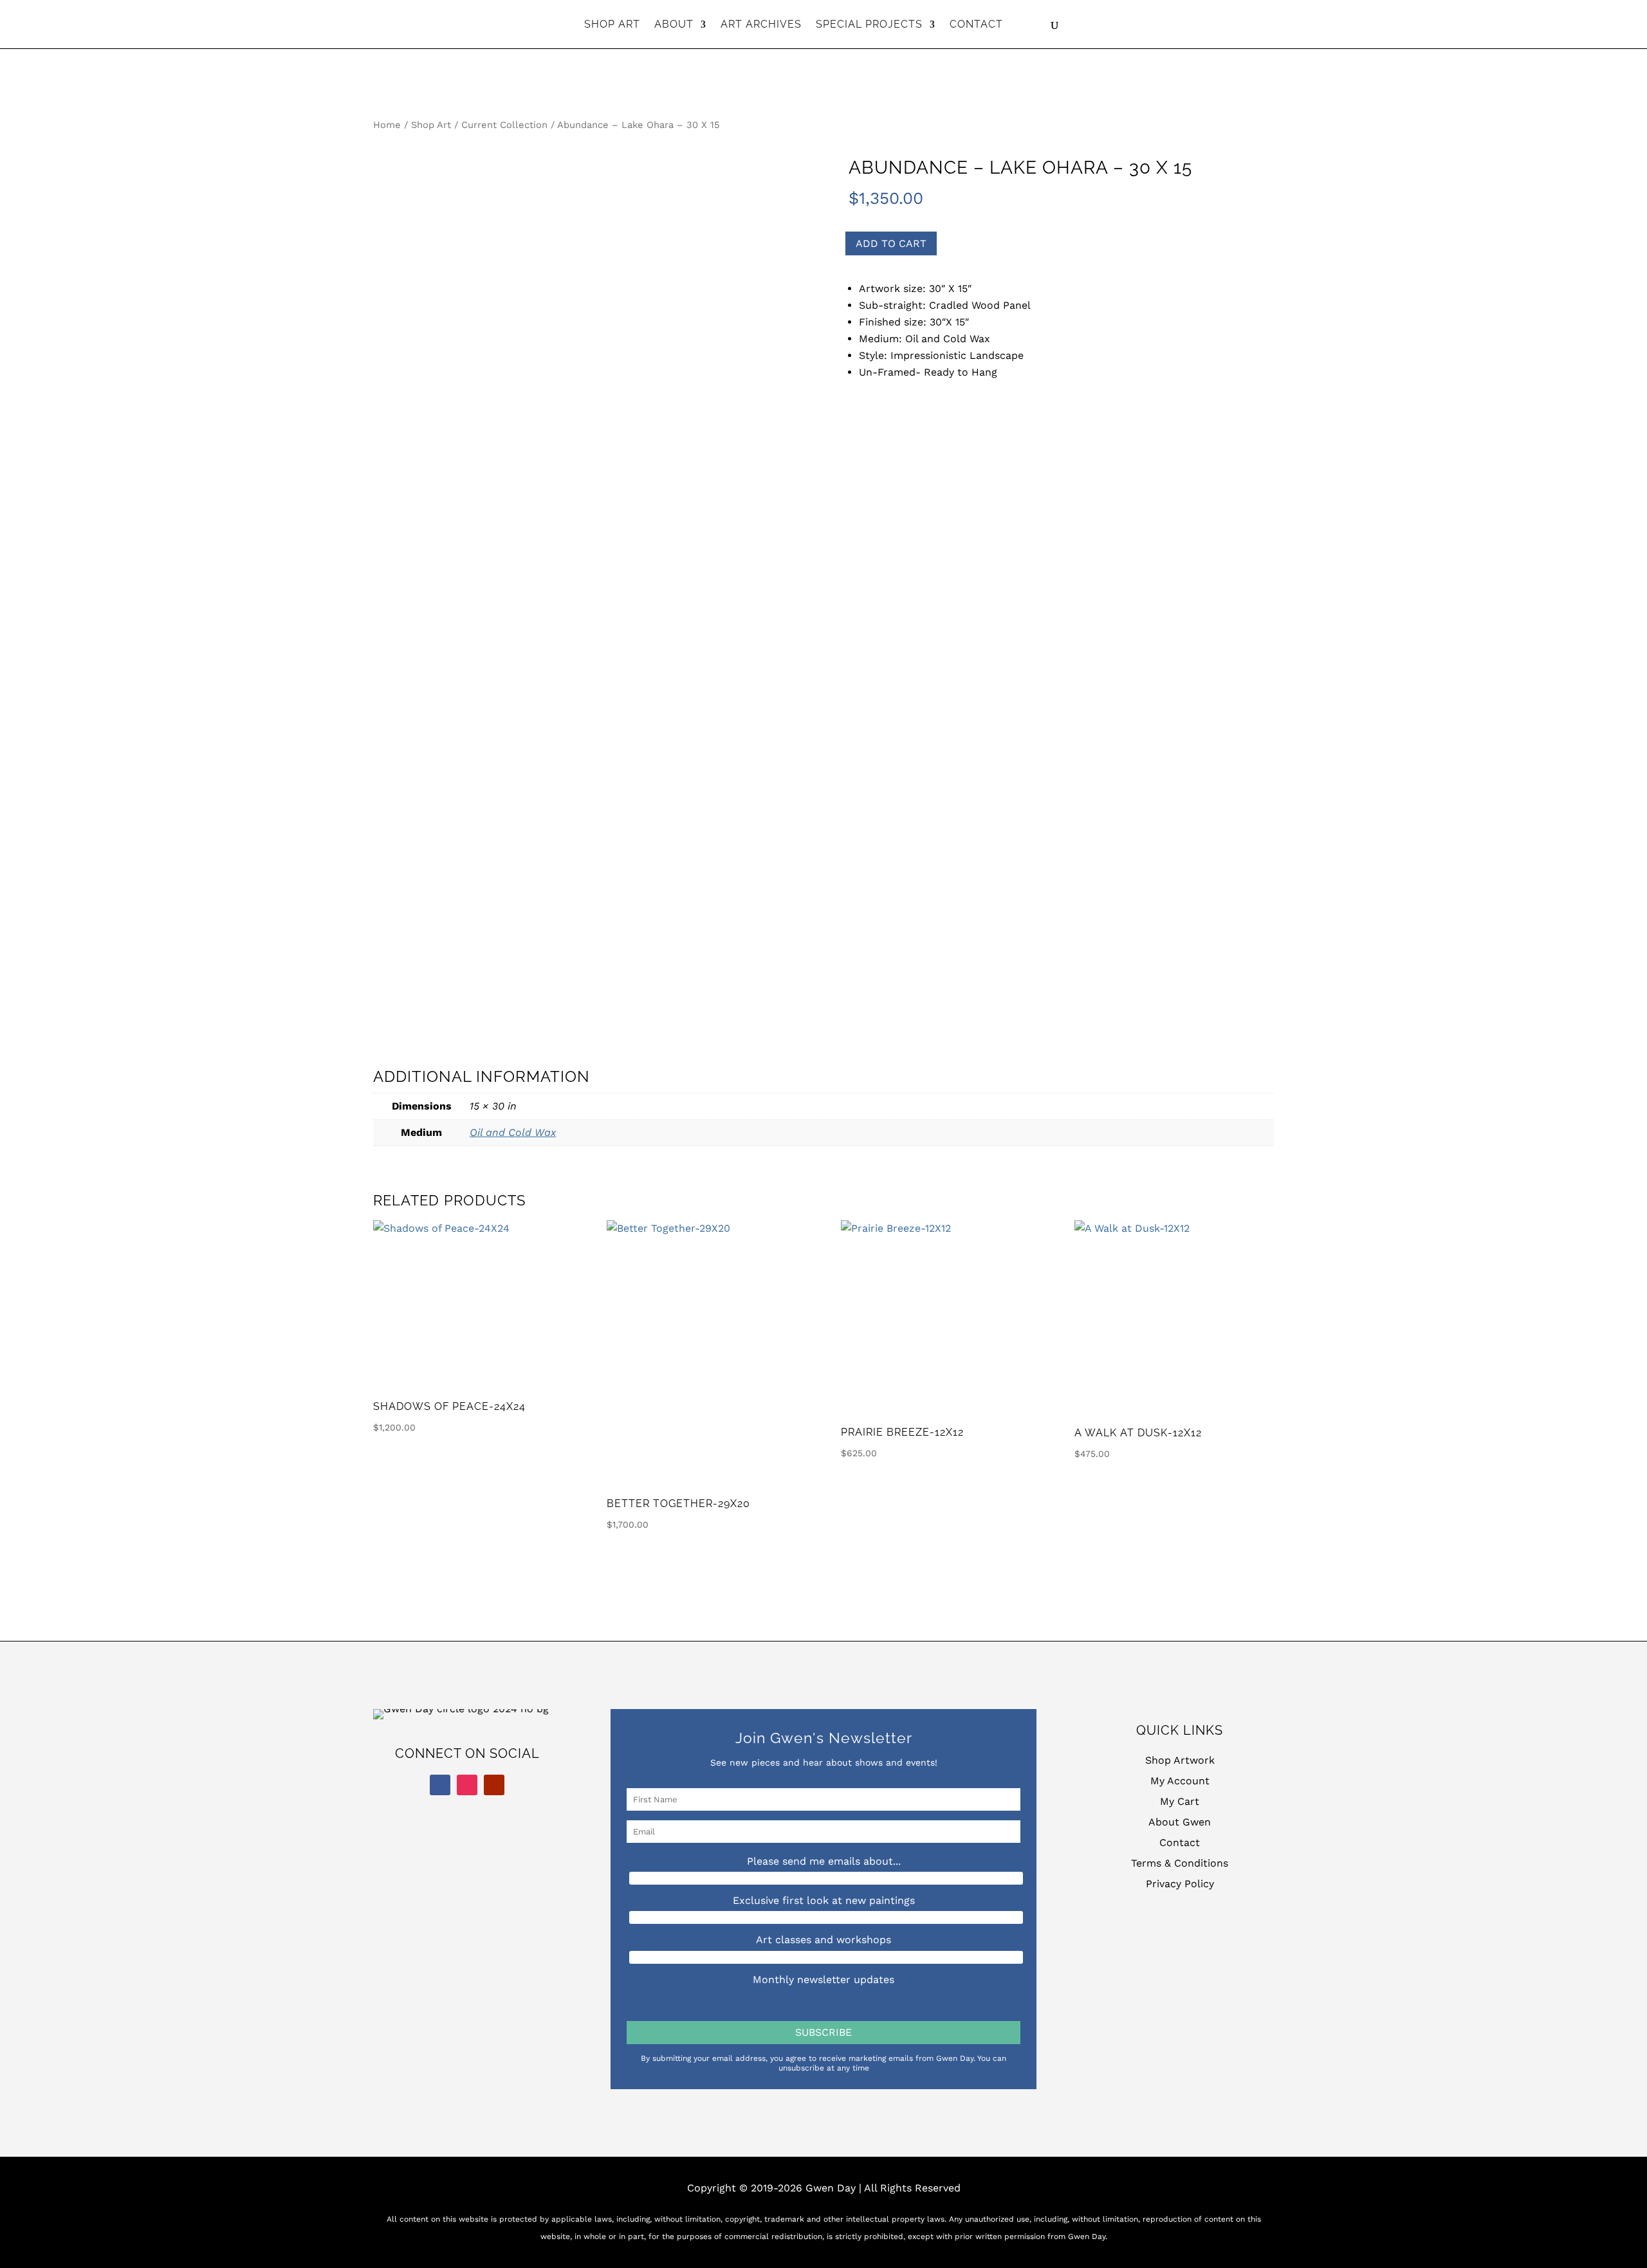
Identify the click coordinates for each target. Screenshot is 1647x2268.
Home (387, 125)
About (674, 25)
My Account (1180, 1781)
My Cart (1180, 1801)
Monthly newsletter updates (823, 1980)
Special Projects (869, 25)
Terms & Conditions (1180, 1863)
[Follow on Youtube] (494, 1785)
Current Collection (504, 125)
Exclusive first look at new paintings (824, 1900)
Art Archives (761, 25)
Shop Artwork (1180, 1760)
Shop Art (612, 25)
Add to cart (891, 243)
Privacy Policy (1180, 1884)
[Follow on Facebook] (440, 1785)
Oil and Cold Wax (513, 1132)
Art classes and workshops (823, 1940)
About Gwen (1180, 1822)
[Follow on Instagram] (467, 1785)
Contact (976, 25)
